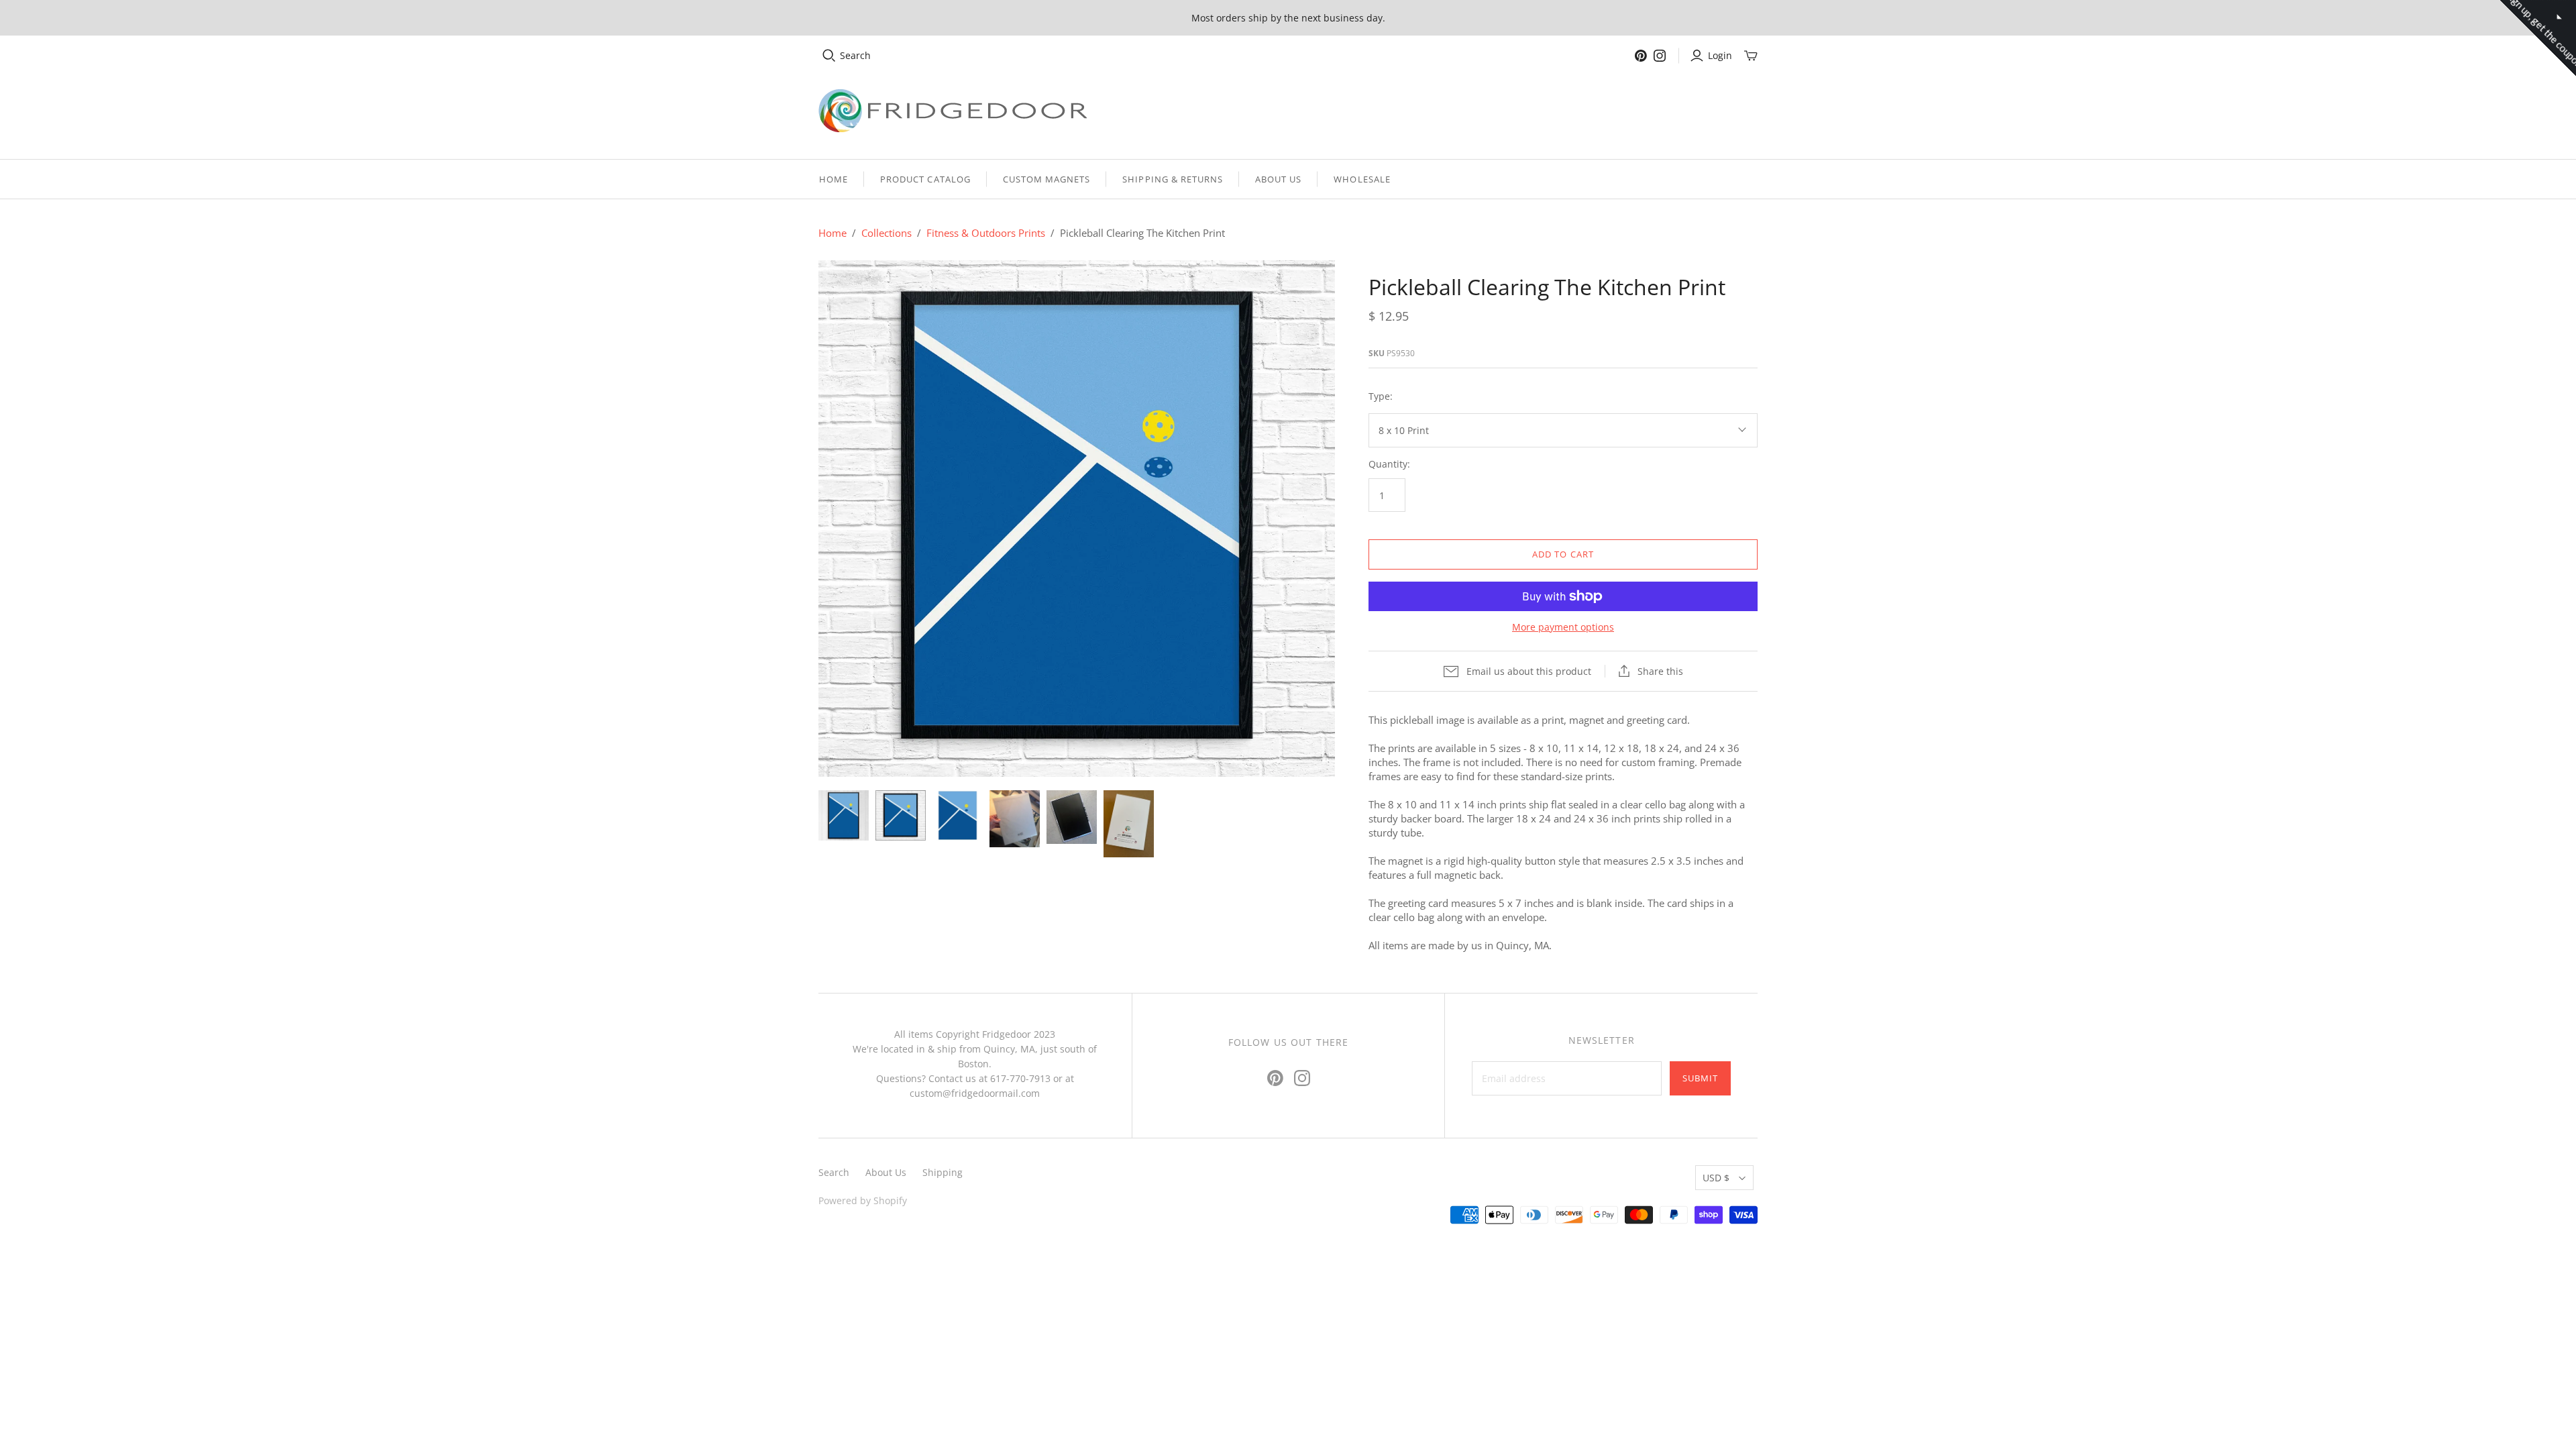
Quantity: (1389, 464)
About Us (1278, 179)
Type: (1381, 396)
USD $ (1716, 1178)
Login (1720, 55)
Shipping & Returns (1173, 179)
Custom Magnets (1047, 179)
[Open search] (829, 56)
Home (834, 179)
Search (855, 55)
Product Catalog (925, 179)
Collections (887, 233)
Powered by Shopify (863, 1200)
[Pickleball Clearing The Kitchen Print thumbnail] (844, 815)
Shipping (943, 1172)
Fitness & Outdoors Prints (986, 233)
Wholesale (1362, 179)
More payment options (1563, 627)
